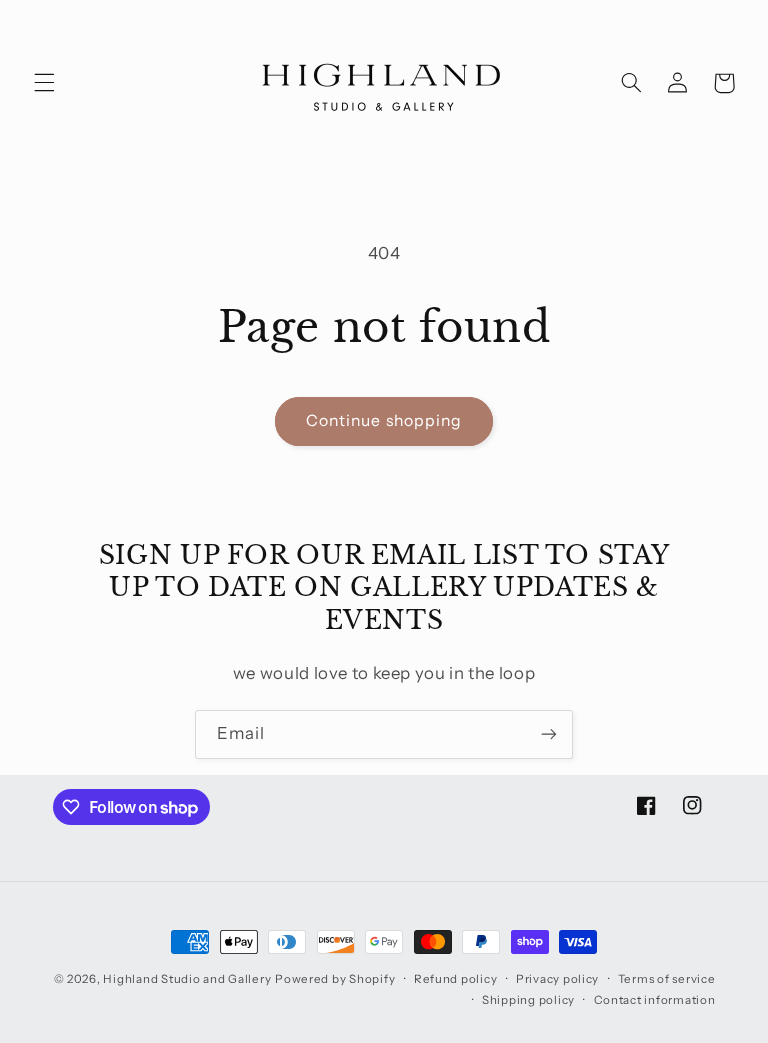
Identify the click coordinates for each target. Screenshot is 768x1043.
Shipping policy (528, 1000)
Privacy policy (557, 979)
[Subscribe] (549, 734)
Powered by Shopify (335, 979)
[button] (44, 83)
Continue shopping (384, 420)
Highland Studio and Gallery (187, 979)
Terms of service (667, 979)
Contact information (655, 1000)
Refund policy (456, 979)
